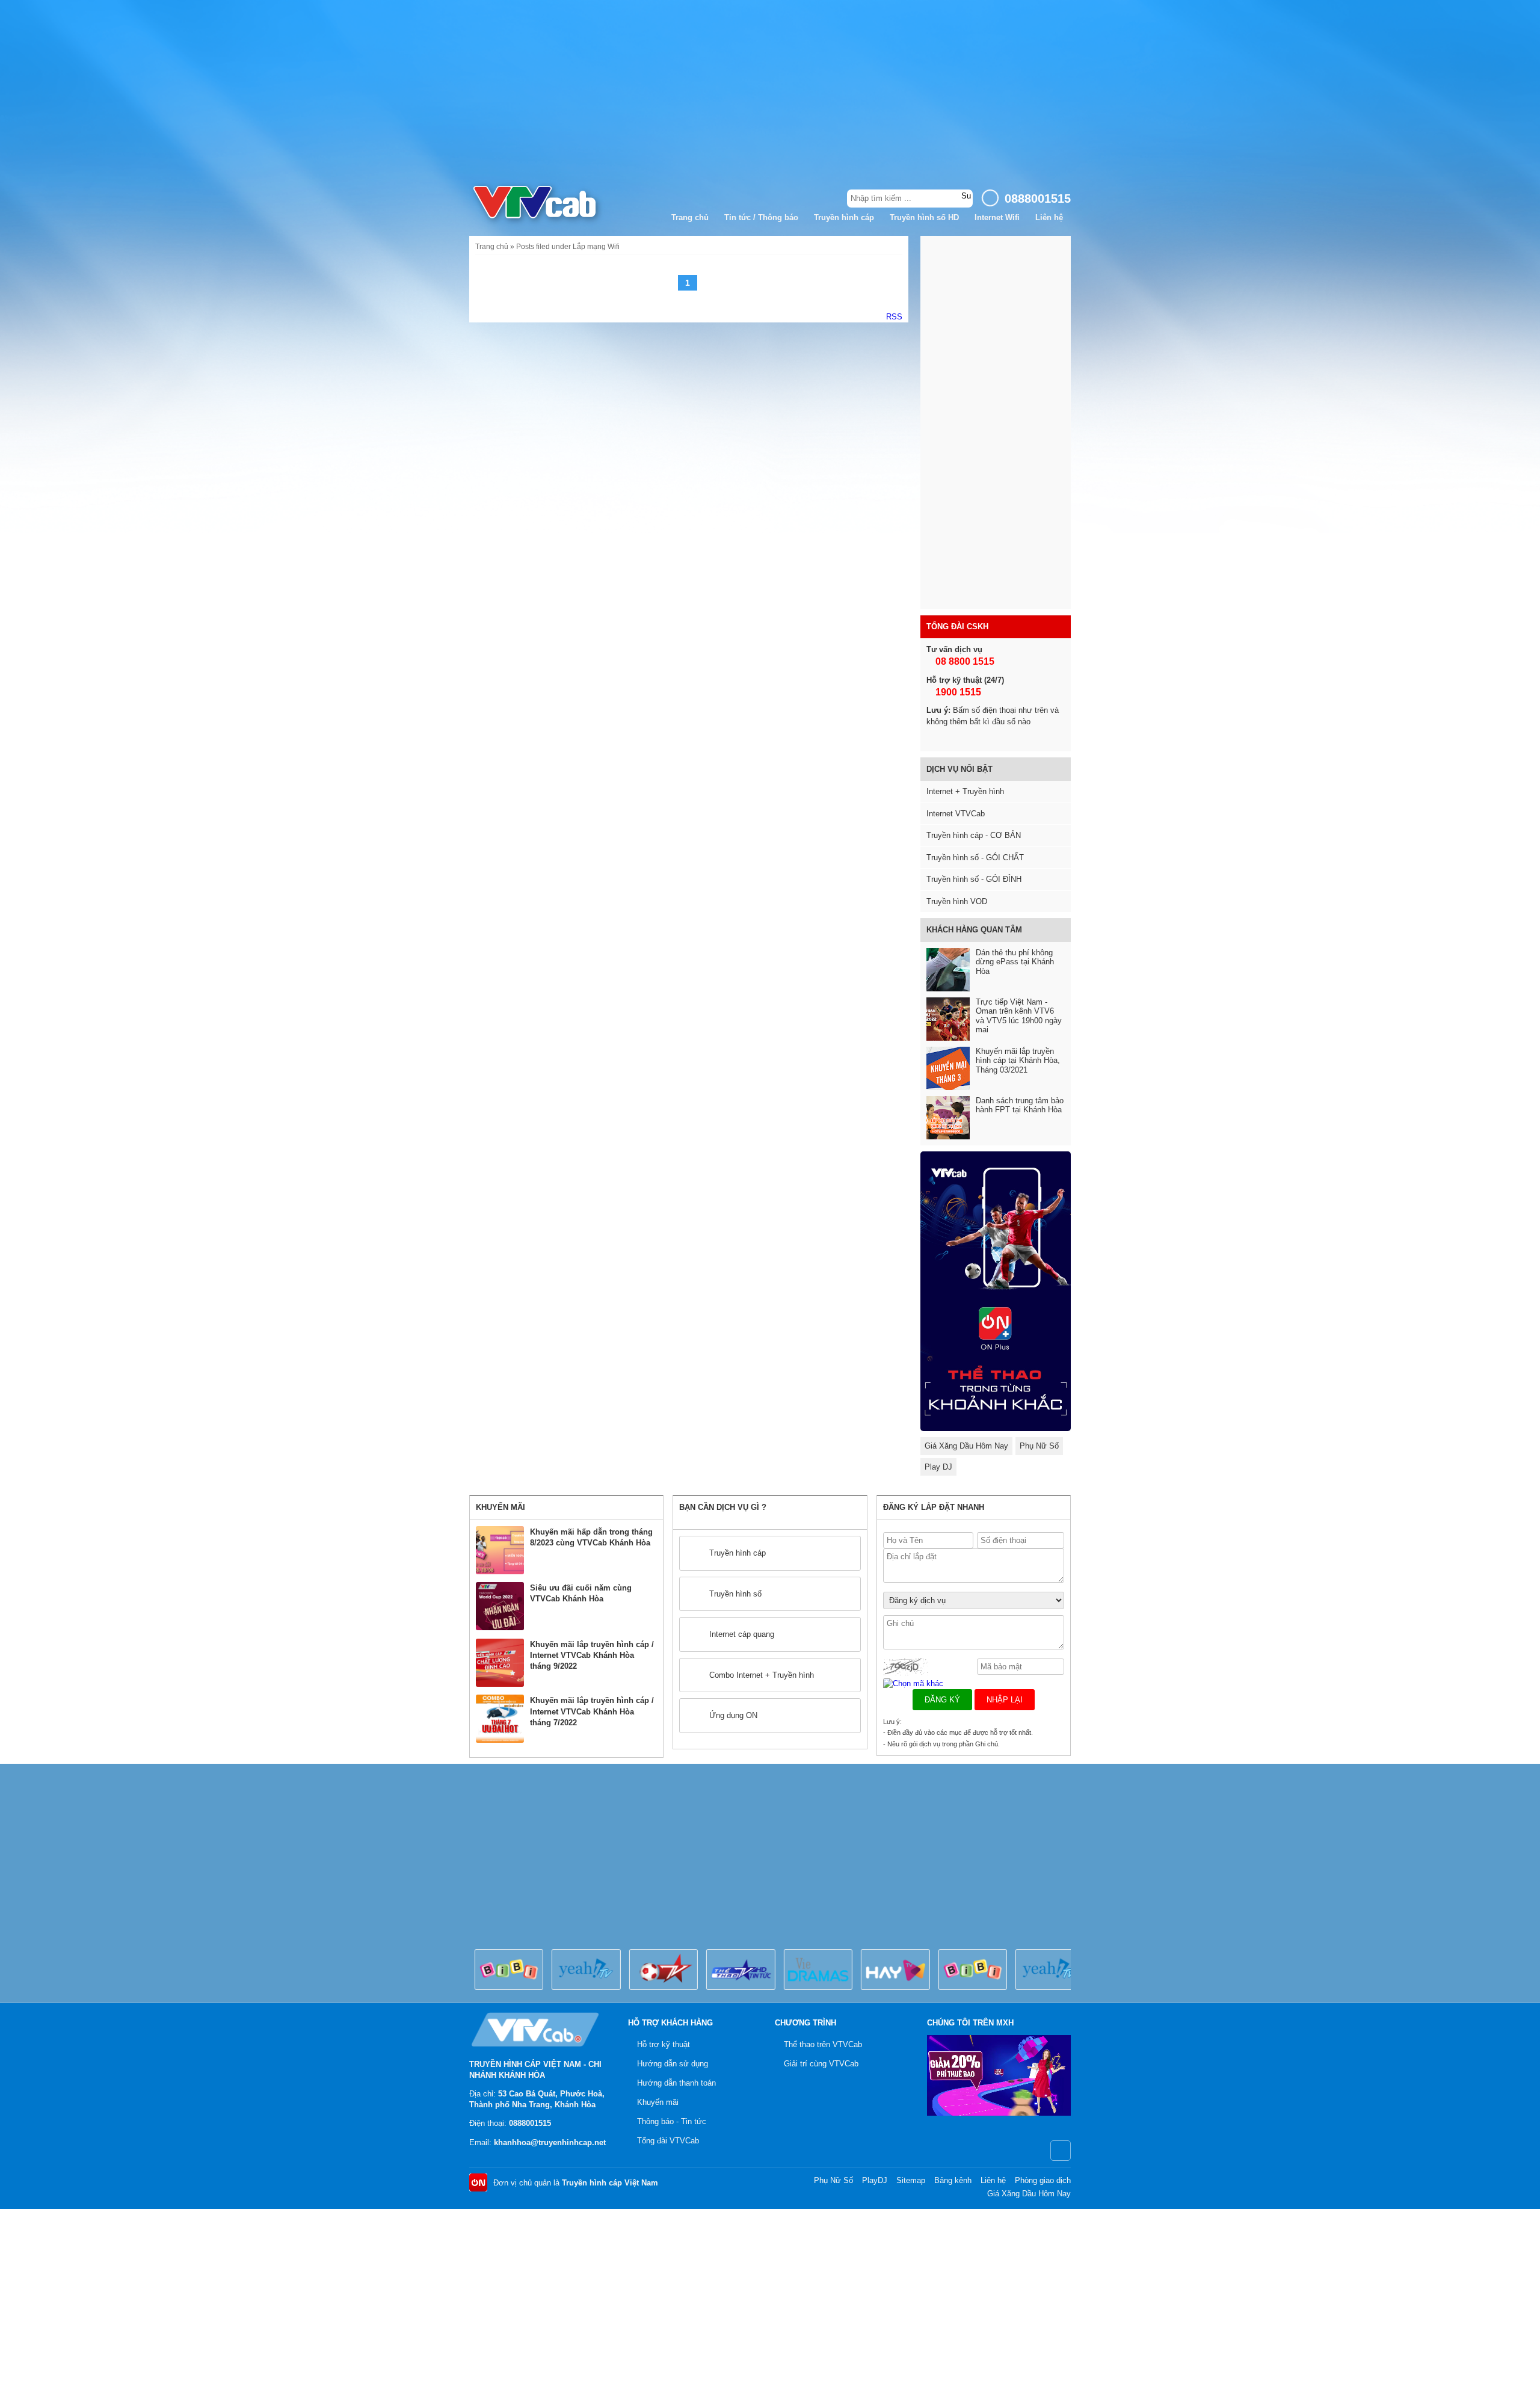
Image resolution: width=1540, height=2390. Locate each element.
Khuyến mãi (658, 2102)
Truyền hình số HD (924, 217)
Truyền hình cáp (844, 217)
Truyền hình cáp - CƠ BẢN (974, 835)
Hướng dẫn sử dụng (673, 2064)
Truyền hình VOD (957, 901)
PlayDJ (875, 2180)
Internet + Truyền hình (965, 791)
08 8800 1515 (964, 661)
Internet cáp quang (742, 1634)
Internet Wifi (997, 217)
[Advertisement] (770, 90)
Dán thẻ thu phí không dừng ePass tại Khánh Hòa (1015, 962)
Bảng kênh (953, 2180)
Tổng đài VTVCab (668, 2141)
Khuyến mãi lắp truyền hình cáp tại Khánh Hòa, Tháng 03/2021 (1018, 1061)
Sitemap (911, 2180)
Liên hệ (1049, 217)
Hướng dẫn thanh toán (676, 2083)
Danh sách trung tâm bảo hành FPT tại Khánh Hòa (1020, 1105)
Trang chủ (690, 217)
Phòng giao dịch (1043, 2180)
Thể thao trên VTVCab (823, 2044)
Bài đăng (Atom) (894, 317)
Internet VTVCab (956, 814)
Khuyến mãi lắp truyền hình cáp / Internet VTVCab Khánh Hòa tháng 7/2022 (592, 1711)
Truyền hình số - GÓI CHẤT (975, 858)
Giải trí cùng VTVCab (821, 2064)
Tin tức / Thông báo (761, 217)
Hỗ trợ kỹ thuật (664, 2044)
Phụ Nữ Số (1039, 1446)
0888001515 (530, 2123)
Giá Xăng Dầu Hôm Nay (966, 1446)
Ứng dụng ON (733, 1715)
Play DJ (938, 1467)
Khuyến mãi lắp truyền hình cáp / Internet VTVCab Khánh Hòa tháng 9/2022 (592, 1655)
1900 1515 (957, 692)
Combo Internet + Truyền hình (762, 1675)
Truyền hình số (735, 1594)
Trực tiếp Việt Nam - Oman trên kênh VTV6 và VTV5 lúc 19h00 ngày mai (1019, 1016)
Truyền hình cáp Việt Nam (610, 2183)
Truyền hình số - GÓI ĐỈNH (974, 879)
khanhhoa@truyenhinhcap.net (550, 2142)
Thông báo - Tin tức (672, 2121)
